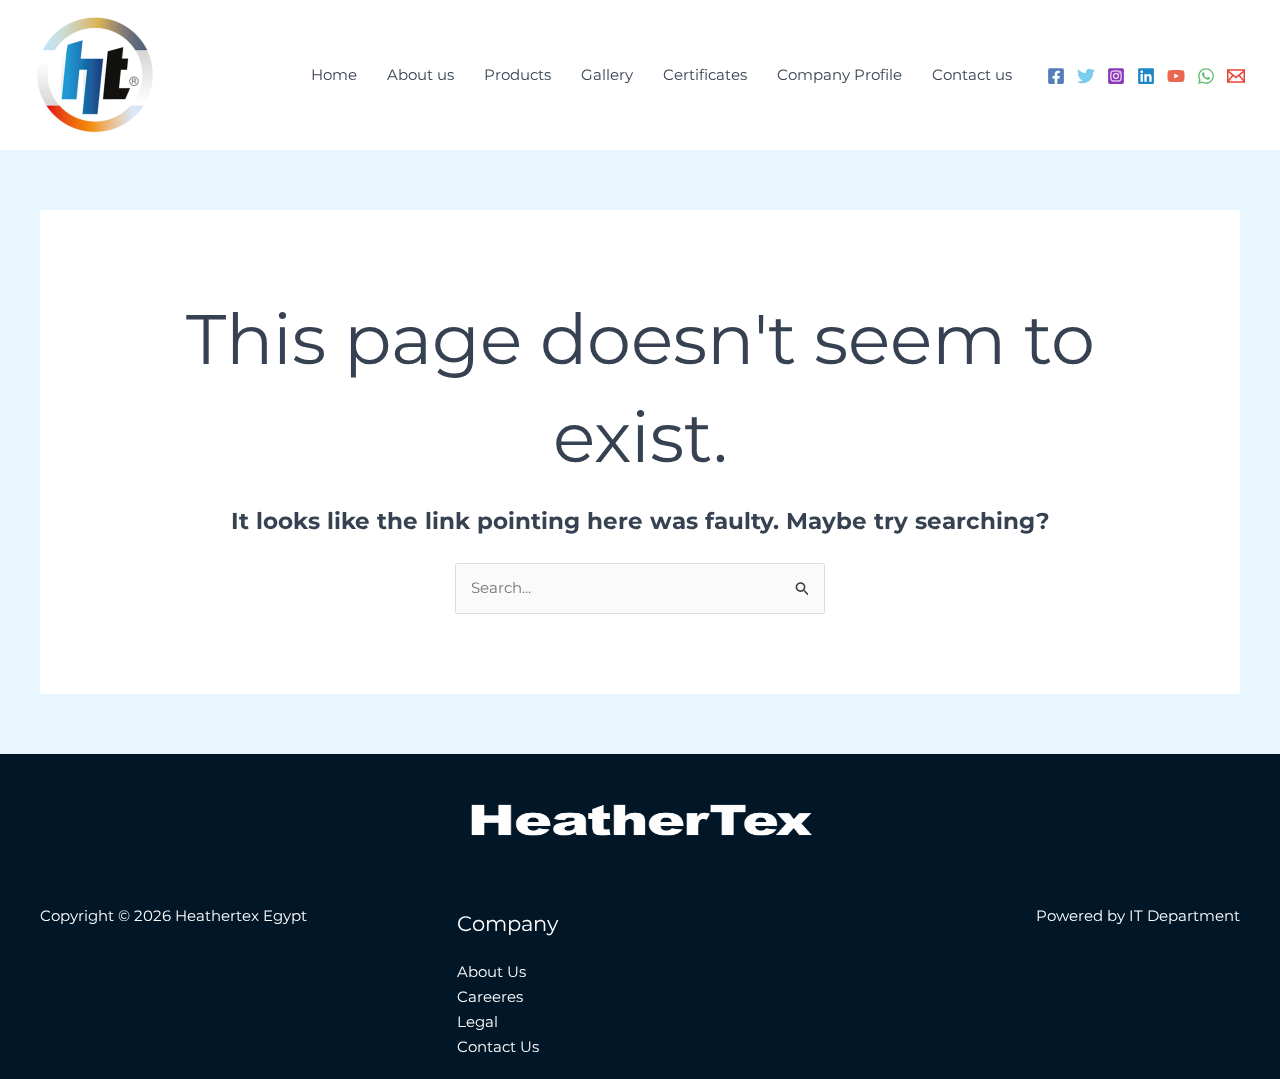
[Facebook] (1056, 76)
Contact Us (498, 1046)
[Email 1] (1236, 76)
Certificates (705, 74)
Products (517, 74)
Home (334, 74)
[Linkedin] (1146, 76)
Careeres (490, 996)
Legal (477, 1021)
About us (420, 74)
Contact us (972, 74)
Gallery (607, 74)
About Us (491, 971)
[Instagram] (1116, 76)
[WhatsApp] (1206, 76)
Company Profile (839, 74)
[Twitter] (1086, 76)
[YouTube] (1176, 76)
